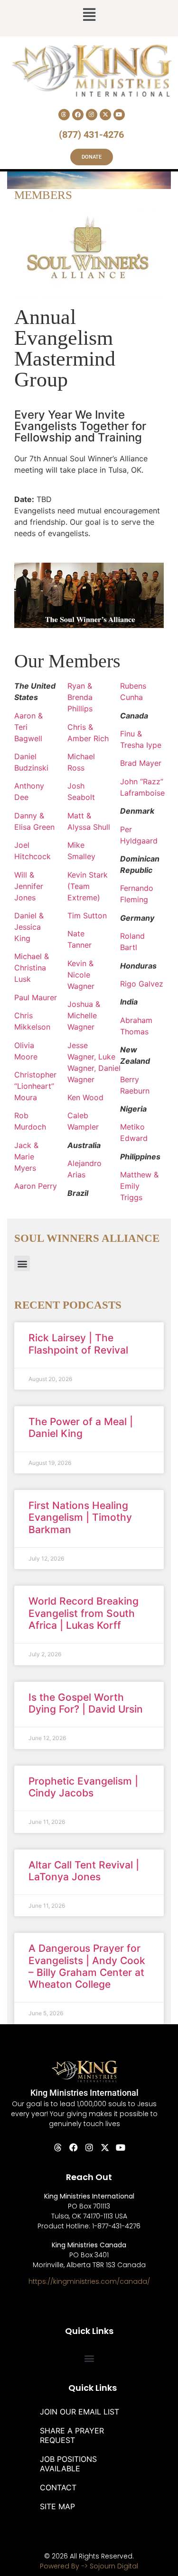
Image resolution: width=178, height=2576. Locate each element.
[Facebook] (78, 115)
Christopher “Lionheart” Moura (35, 1086)
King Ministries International (84, 2093)
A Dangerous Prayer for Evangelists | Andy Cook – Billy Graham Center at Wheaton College (87, 1966)
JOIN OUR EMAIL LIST (80, 2412)
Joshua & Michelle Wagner (84, 1015)
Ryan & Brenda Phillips (80, 697)
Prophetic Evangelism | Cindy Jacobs (83, 1787)
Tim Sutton (87, 916)
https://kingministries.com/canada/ (89, 2281)
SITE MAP (57, 2506)
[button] (89, 16)
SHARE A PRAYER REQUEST (72, 2435)
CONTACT (58, 2487)
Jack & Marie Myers (26, 1157)
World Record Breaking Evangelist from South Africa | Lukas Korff (84, 1613)
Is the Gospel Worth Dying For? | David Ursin (86, 1703)
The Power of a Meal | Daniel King (81, 1427)
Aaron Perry (36, 1186)
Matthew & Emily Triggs (139, 1186)
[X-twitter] (105, 115)
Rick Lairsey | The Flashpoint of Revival (78, 1344)
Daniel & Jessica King (29, 927)
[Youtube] (119, 115)
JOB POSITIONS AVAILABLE (68, 2464)
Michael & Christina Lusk (32, 968)
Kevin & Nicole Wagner (81, 975)
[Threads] (64, 115)
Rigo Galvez (142, 984)
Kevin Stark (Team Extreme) (88, 886)
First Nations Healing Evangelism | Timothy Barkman (80, 1517)
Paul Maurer (36, 997)
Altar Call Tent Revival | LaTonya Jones (84, 1871)
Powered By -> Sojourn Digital (89, 2566)
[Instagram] (92, 115)
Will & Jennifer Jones (29, 886)
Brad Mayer (141, 763)
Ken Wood (85, 1097)
